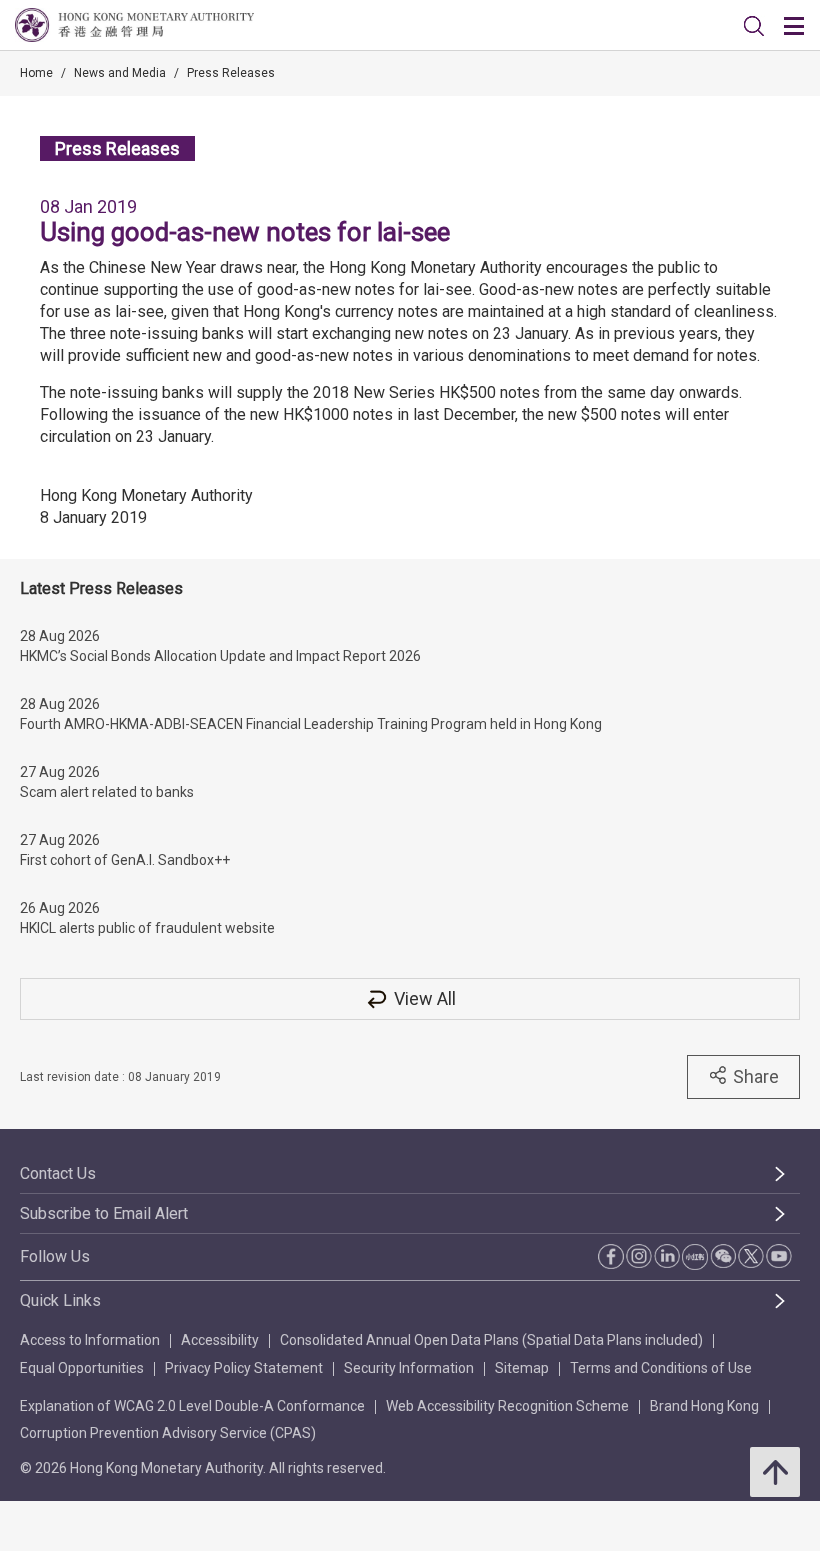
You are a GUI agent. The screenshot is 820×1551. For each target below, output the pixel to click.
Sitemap (522, 1368)
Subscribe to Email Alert (104, 1213)
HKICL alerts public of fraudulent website (147, 928)
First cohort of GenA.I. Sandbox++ (125, 860)
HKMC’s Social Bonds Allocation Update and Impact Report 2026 (220, 656)
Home (36, 73)
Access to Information (90, 1340)
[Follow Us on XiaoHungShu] (695, 1257)
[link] (754, 26)
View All (425, 998)
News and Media (120, 73)
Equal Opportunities (82, 1368)
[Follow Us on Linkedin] (667, 1256)
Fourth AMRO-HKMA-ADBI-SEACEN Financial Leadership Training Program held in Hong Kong (311, 724)
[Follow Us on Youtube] (779, 1256)
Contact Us (58, 1173)
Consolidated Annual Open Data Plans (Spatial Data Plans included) (491, 1340)
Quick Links (60, 1300)
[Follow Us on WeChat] (723, 1256)
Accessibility (220, 1340)
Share (756, 1076)
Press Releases (231, 73)
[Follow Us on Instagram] (639, 1256)
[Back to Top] (775, 1472)
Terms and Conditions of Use (661, 1368)
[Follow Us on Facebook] (611, 1256)
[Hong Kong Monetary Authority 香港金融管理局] (134, 25)
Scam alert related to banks (107, 792)
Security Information (409, 1368)
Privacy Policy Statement (244, 1368)
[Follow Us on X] (751, 1256)
